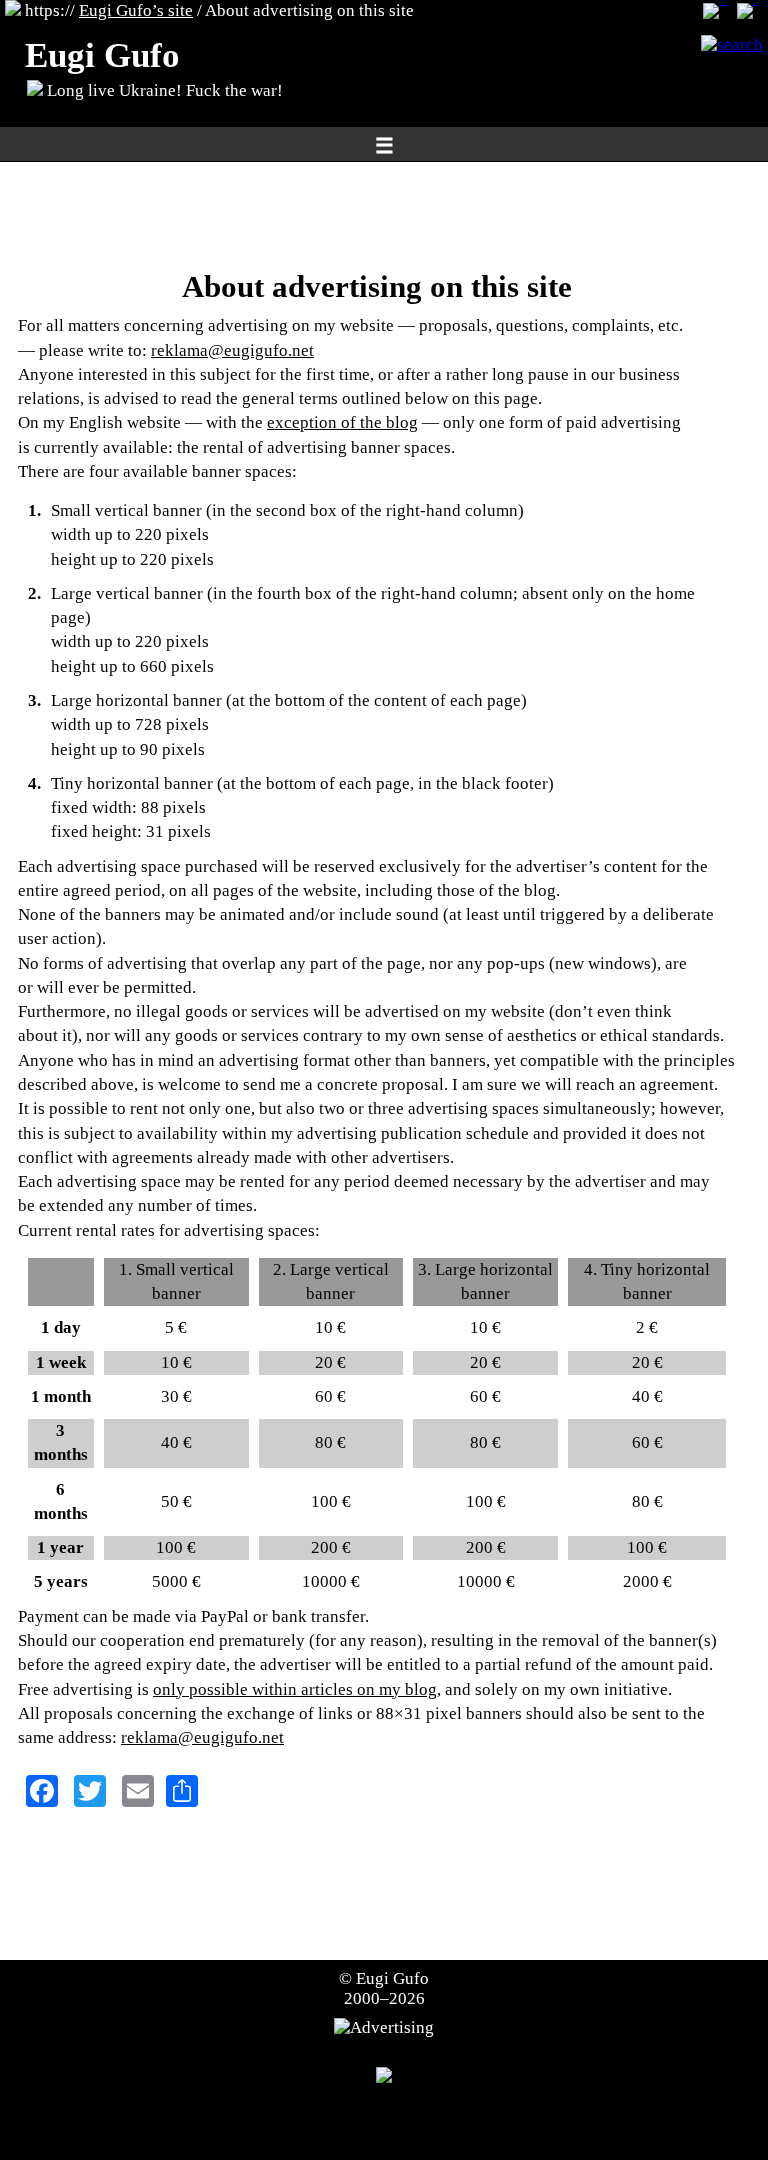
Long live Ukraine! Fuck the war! (163, 90)
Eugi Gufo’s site (136, 10)
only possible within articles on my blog (295, 1689)
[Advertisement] (377, 215)
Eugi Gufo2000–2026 (387, 1988)
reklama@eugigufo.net (232, 350)
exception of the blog (342, 422)
